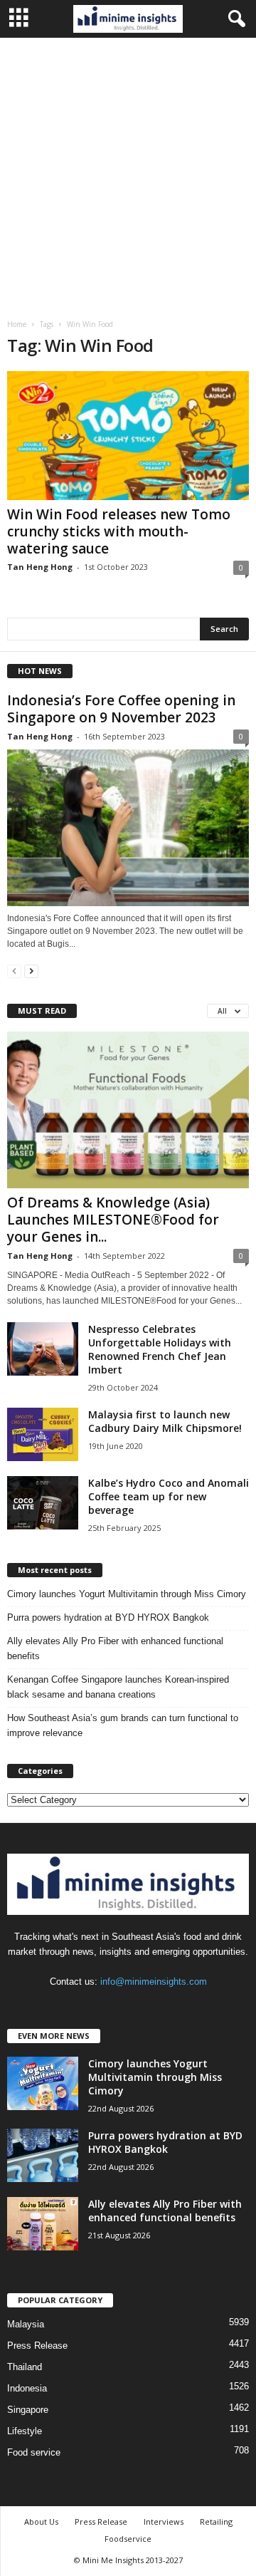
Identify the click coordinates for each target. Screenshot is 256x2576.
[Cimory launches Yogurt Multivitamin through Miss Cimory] (43, 2083)
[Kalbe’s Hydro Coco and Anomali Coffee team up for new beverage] (43, 1503)
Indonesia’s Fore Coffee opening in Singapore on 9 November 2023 (121, 709)
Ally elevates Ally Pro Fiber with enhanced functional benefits (115, 1648)
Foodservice (128, 2539)
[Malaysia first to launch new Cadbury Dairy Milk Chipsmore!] (43, 1434)
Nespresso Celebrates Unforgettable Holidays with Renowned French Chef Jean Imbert (160, 1349)
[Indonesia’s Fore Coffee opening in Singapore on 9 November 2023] (128, 828)
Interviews (164, 2522)
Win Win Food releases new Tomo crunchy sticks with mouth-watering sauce (119, 531)
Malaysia (26, 2324)
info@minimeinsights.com (154, 1982)
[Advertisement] (128, 173)
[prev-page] (14, 971)
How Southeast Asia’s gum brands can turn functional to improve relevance (123, 1725)
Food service (34, 2452)
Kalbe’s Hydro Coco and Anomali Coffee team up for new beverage (169, 1496)
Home (17, 324)
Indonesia (27, 2388)
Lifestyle (25, 2431)
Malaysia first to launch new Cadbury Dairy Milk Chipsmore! (165, 1421)
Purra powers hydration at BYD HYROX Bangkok (108, 1617)
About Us (41, 2522)
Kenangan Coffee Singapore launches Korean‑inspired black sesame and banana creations (118, 1687)
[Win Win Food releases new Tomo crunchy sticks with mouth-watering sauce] (128, 436)
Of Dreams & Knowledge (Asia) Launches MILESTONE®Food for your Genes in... (113, 1220)
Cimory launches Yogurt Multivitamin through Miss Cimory (127, 1594)
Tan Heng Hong (40, 567)
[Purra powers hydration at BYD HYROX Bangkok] (43, 2155)
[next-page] (31, 971)
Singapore (28, 2410)
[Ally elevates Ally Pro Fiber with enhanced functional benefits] (43, 2224)
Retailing (216, 2522)
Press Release (37, 2346)
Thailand (25, 2367)
